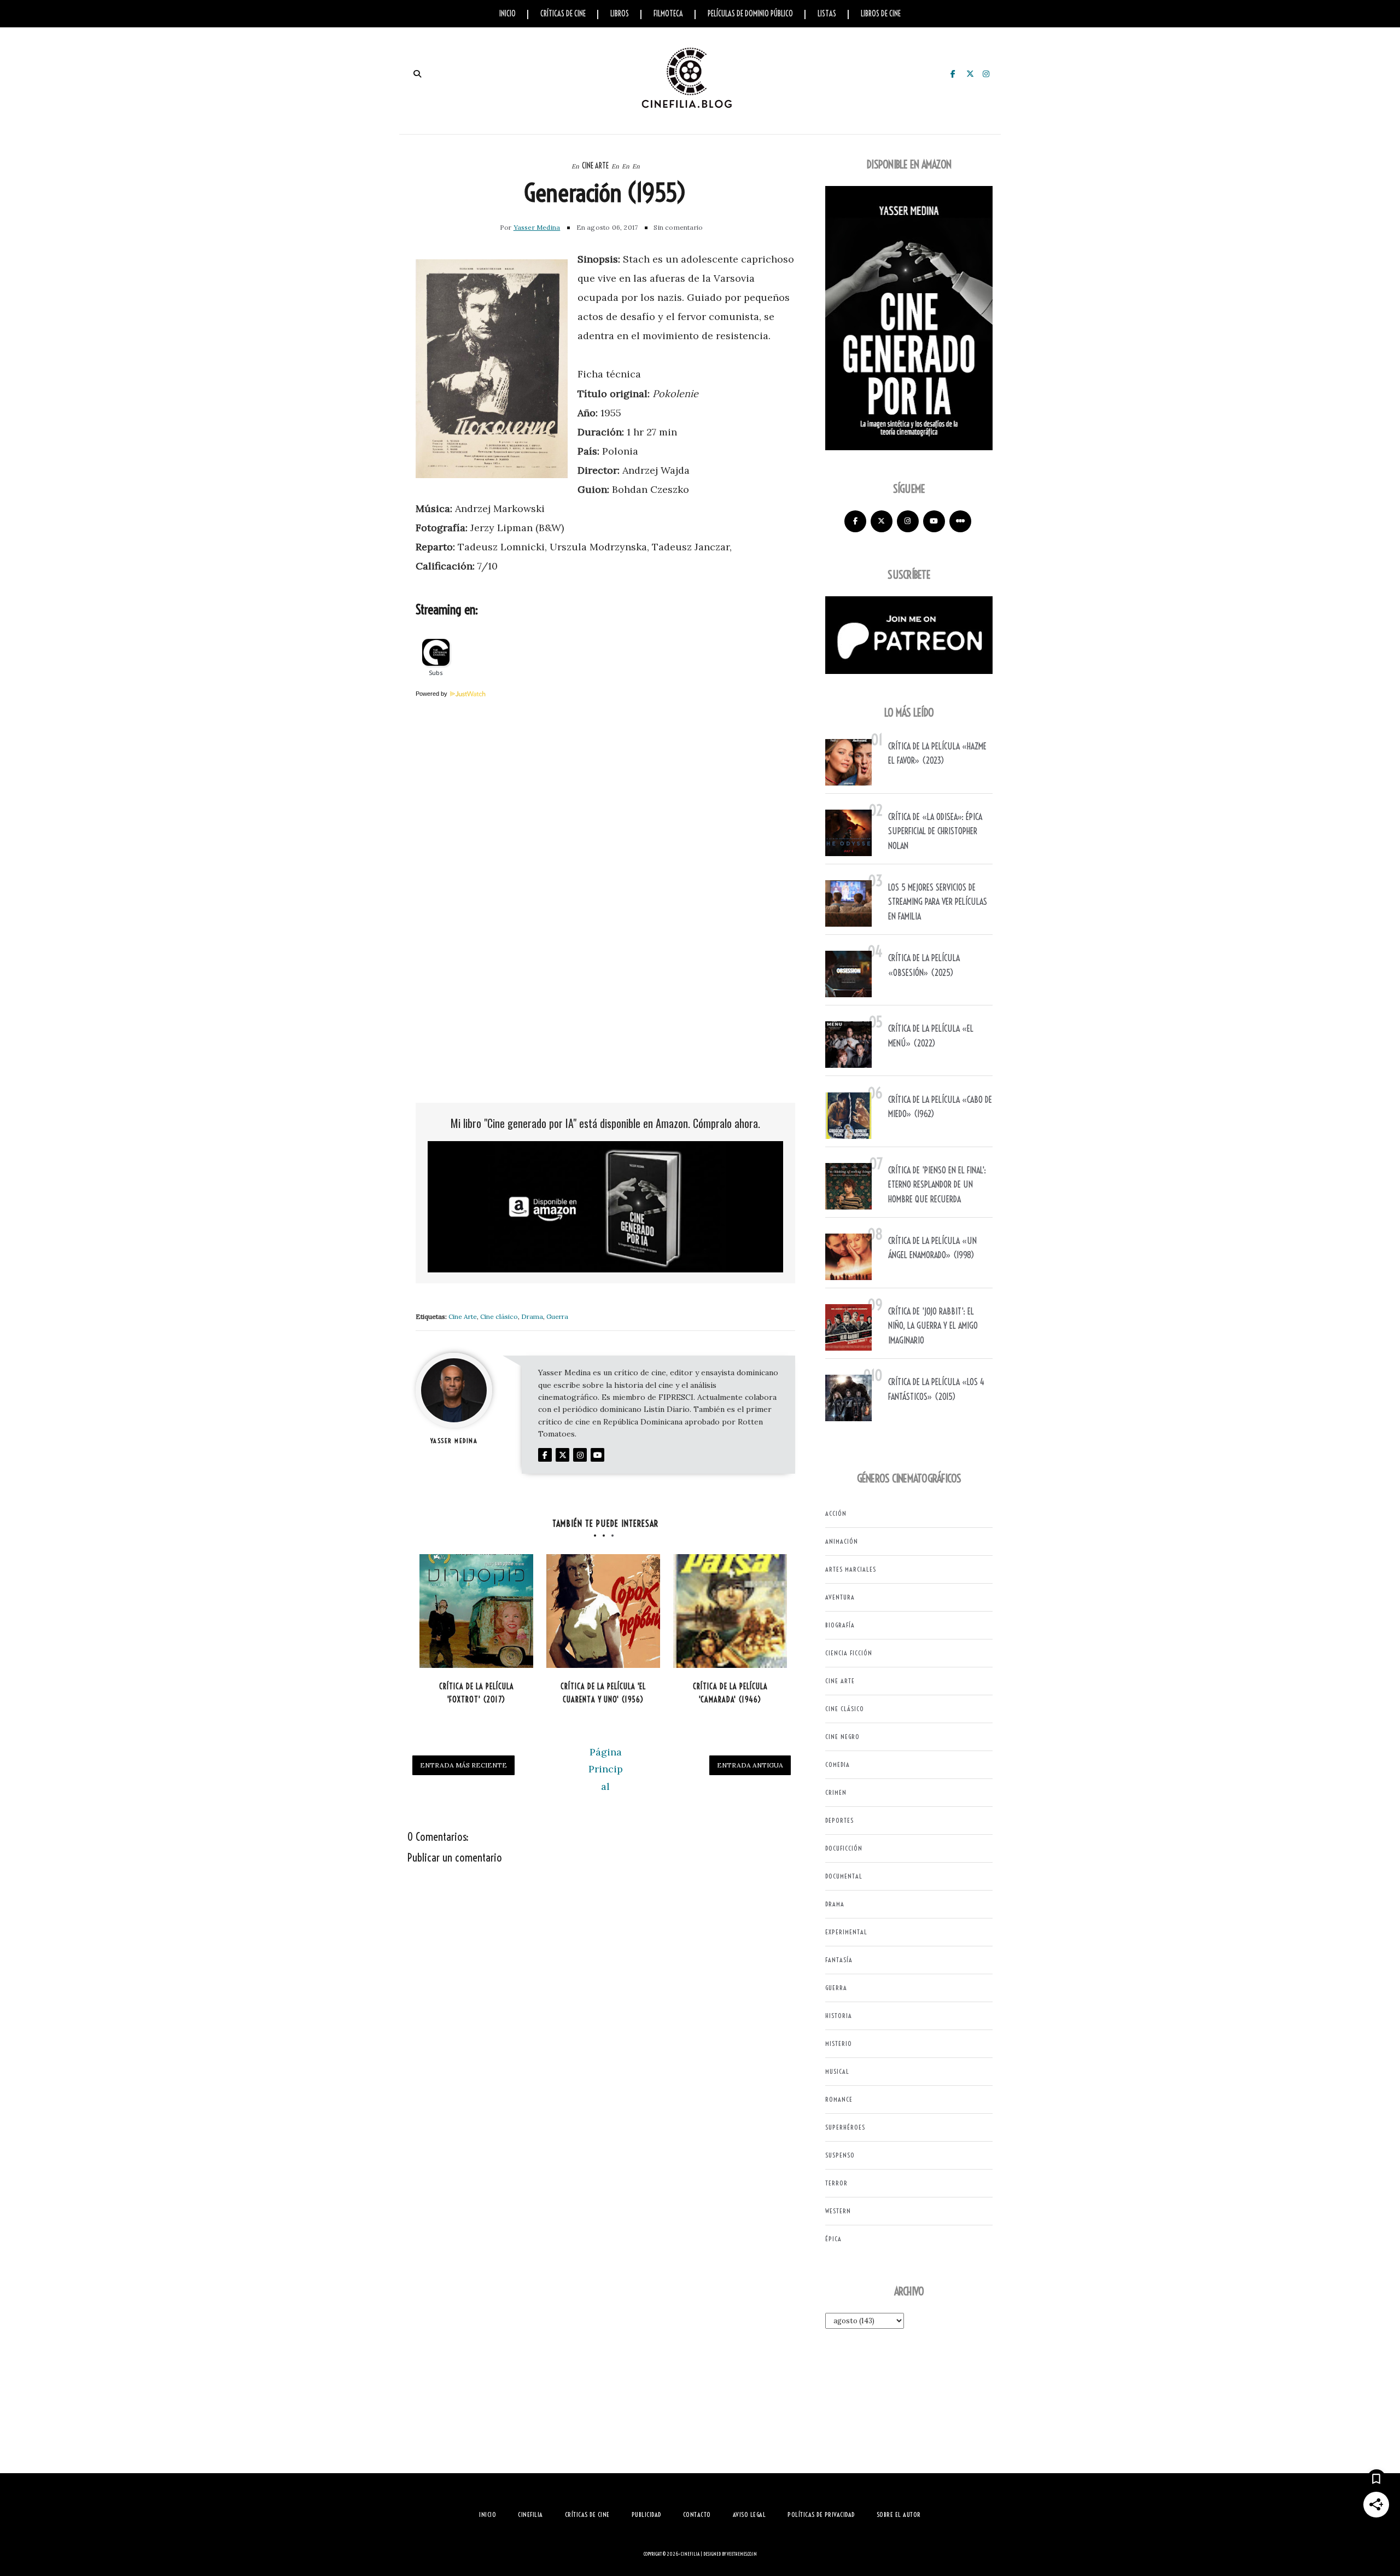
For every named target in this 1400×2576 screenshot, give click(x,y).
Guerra (557, 1316)
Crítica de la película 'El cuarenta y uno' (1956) (603, 1693)
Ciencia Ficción (849, 1653)
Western (838, 2211)
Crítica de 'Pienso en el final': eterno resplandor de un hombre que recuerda (937, 1185)
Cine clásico (499, 1316)
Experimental (846, 1932)
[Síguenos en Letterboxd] (960, 521)
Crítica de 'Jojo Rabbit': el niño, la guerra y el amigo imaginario (933, 1326)
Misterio (839, 2043)
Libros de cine (881, 14)
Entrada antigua (750, 1765)
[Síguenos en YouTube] (934, 521)
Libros (620, 14)
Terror (836, 2183)
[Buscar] (417, 74)
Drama (532, 1316)
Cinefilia (690, 2554)
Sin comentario (678, 227)
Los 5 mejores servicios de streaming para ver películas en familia (938, 902)
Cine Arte (595, 166)
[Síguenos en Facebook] (855, 521)
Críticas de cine (563, 14)
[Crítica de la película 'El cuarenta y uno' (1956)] (603, 1611)
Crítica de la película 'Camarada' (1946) (730, 1693)
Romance (839, 2099)
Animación (842, 1541)
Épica (833, 2239)
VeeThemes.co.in (742, 2554)
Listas (827, 14)
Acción (836, 1513)
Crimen (836, 1792)
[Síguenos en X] (882, 521)
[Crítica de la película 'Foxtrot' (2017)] (476, 1611)
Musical (837, 2071)
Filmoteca (668, 14)
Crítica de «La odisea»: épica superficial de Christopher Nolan (935, 831)
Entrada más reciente (463, 1765)
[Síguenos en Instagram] (908, 521)
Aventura (840, 1597)
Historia (839, 2016)
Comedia (838, 1764)
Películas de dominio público (750, 14)
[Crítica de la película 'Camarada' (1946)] (730, 1611)
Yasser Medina (537, 227)
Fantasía (839, 1960)
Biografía (840, 1625)
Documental (844, 1876)
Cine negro (842, 1737)
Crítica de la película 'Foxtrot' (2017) (477, 1693)
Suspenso (840, 2155)
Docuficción (844, 1848)
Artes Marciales (851, 1569)
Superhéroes (845, 2127)
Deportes (839, 1820)
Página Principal (606, 1769)
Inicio (507, 14)
